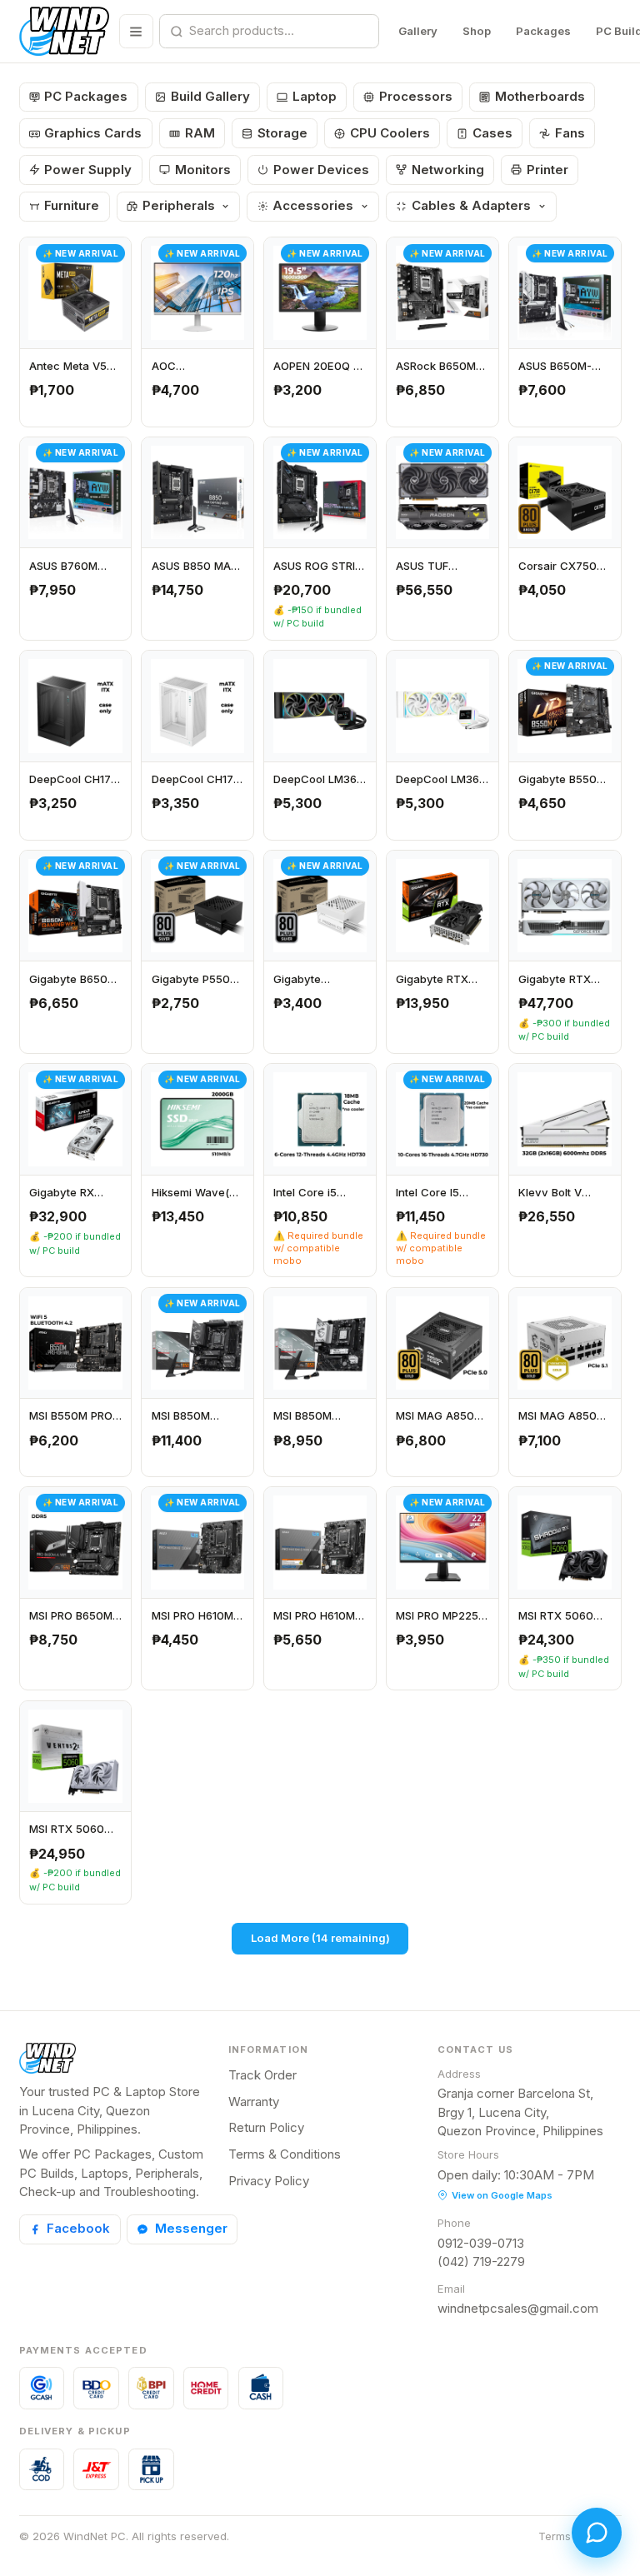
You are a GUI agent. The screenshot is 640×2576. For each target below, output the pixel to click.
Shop (477, 31)
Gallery (418, 31)
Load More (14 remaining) (320, 1938)
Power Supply (88, 170)
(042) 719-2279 (481, 2261)
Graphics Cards (93, 133)
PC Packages (86, 96)
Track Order (262, 2075)
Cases (492, 133)
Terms (555, 2536)
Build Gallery (210, 96)
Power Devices (321, 170)
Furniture (72, 205)
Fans (570, 133)
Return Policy (266, 2127)
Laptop (315, 96)
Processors (416, 96)
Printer (547, 170)
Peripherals (179, 205)
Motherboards (540, 96)
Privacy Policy (269, 2181)
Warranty (254, 2102)
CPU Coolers (390, 133)
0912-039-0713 (481, 2243)
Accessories (313, 205)
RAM (200, 133)
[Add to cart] (113, 409)
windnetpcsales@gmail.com (518, 2308)
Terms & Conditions (285, 2154)
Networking (448, 170)
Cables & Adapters (471, 205)
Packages (543, 31)
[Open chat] (597, 2533)
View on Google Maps (502, 2195)
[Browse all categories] (136, 31)
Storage (282, 133)
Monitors (203, 170)
